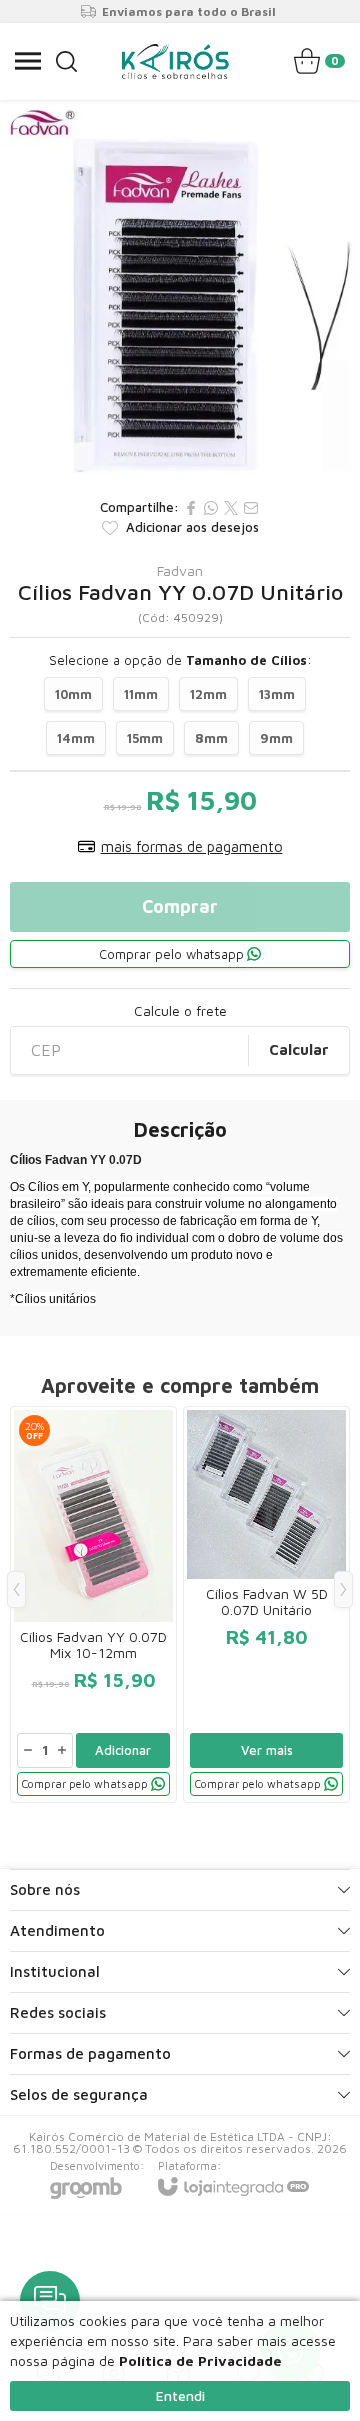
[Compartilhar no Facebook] (191, 508)
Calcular (299, 1049)
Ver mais (267, 1750)
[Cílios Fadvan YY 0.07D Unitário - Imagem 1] (180, 294)
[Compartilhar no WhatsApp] (211, 508)
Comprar (180, 906)
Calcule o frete (180, 1011)
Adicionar (123, 1750)
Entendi (180, 2395)
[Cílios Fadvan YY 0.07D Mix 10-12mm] (93, 1604)
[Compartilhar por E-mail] (251, 508)
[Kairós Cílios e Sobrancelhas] (175, 61)
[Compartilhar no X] (231, 508)
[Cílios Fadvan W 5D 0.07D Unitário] (266, 1604)
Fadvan (180, 571)
